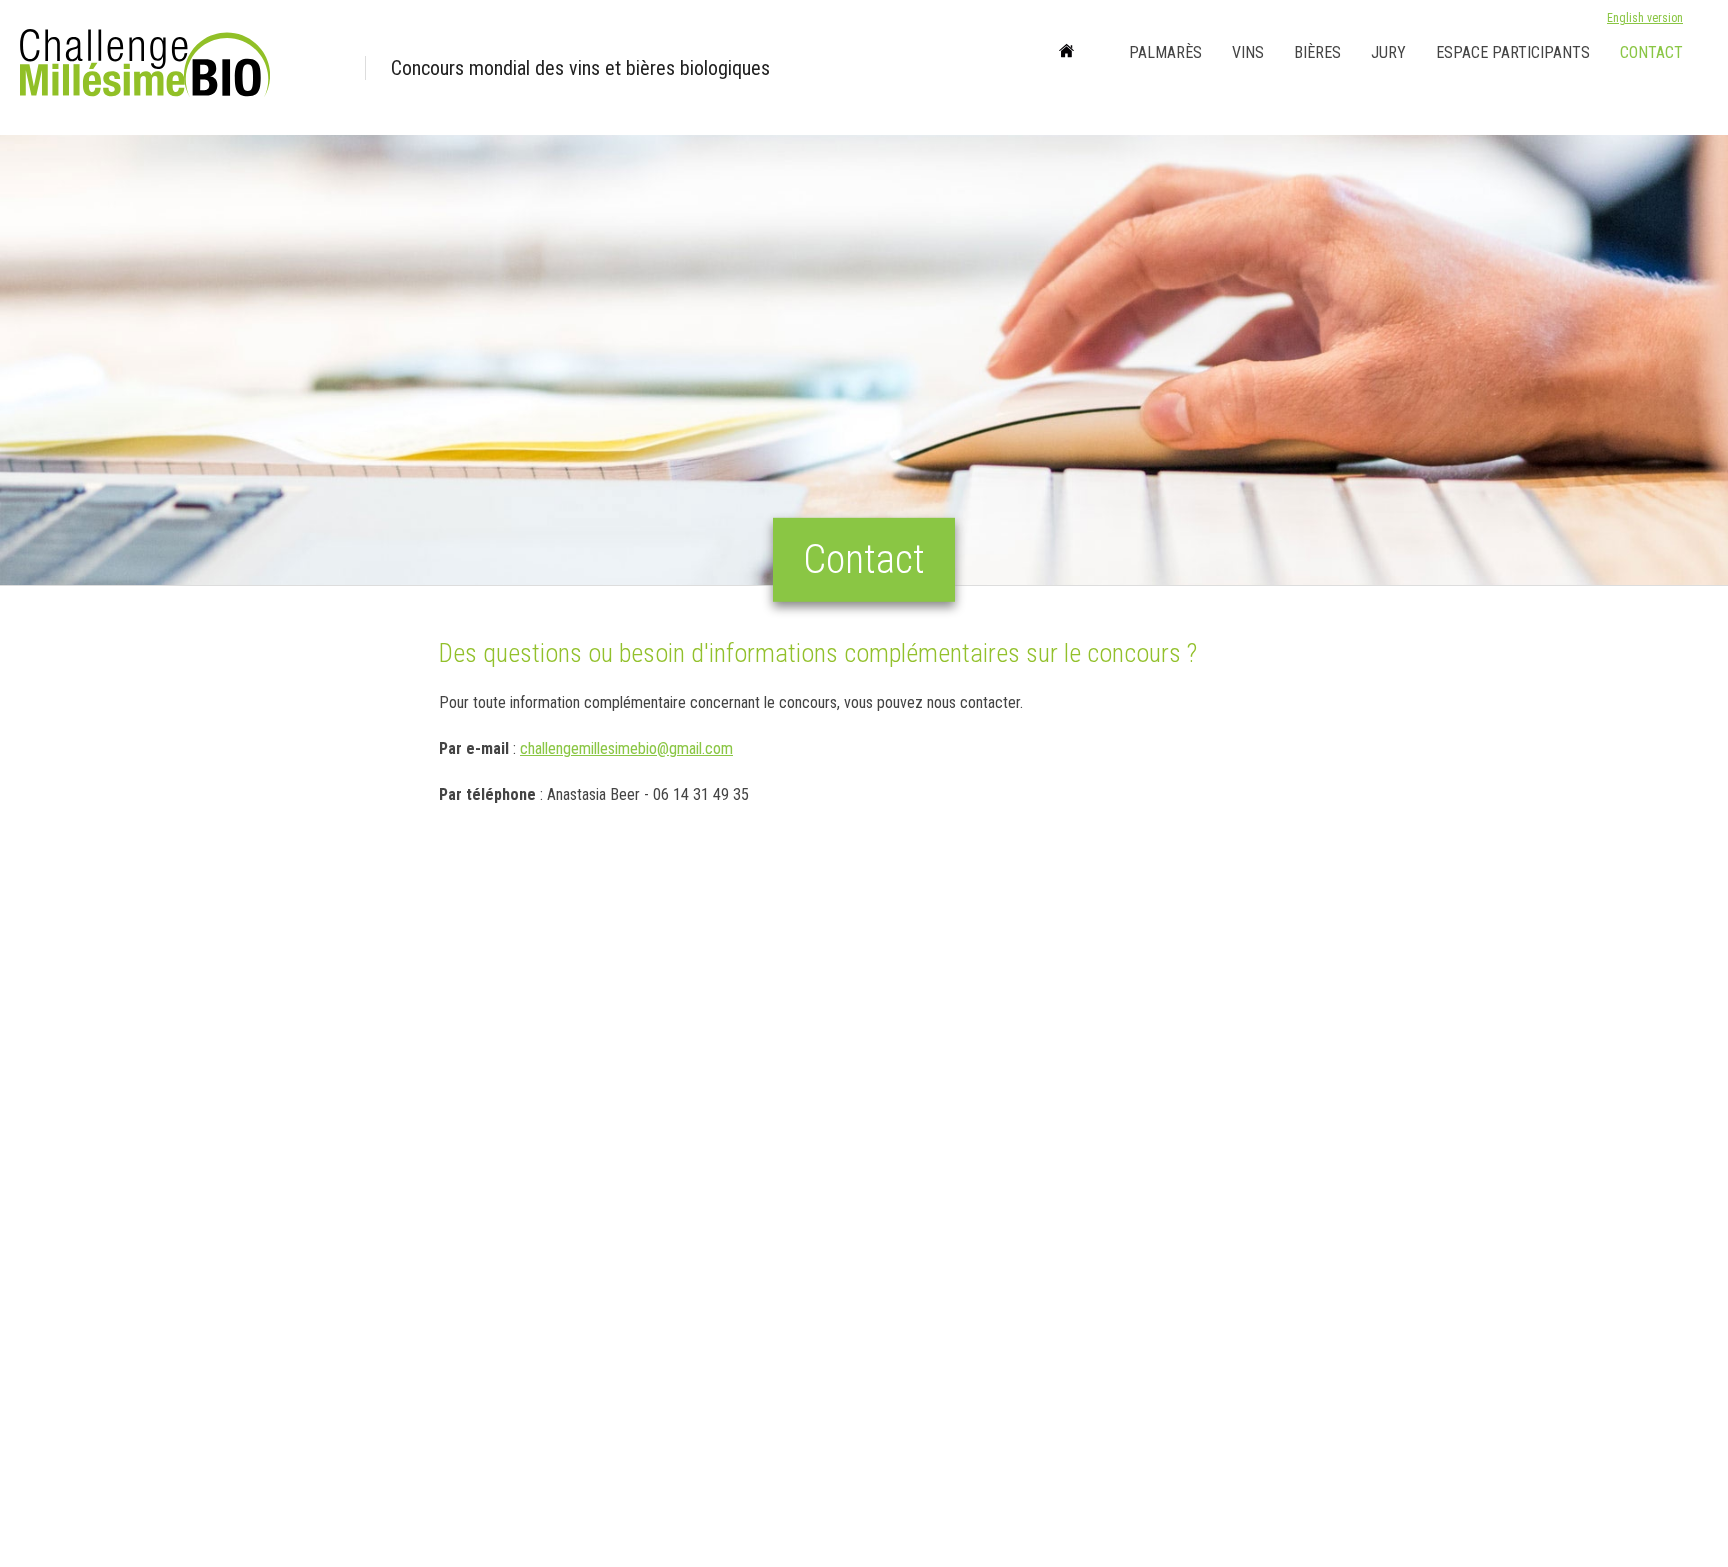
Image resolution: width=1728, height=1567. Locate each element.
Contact (1651, 52)
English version (1645, 18)
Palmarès (1165, 52)
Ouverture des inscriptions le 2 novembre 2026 (537, 80)
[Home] (1066, 53)
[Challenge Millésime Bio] (180, 67)
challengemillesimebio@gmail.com (626, 748)
